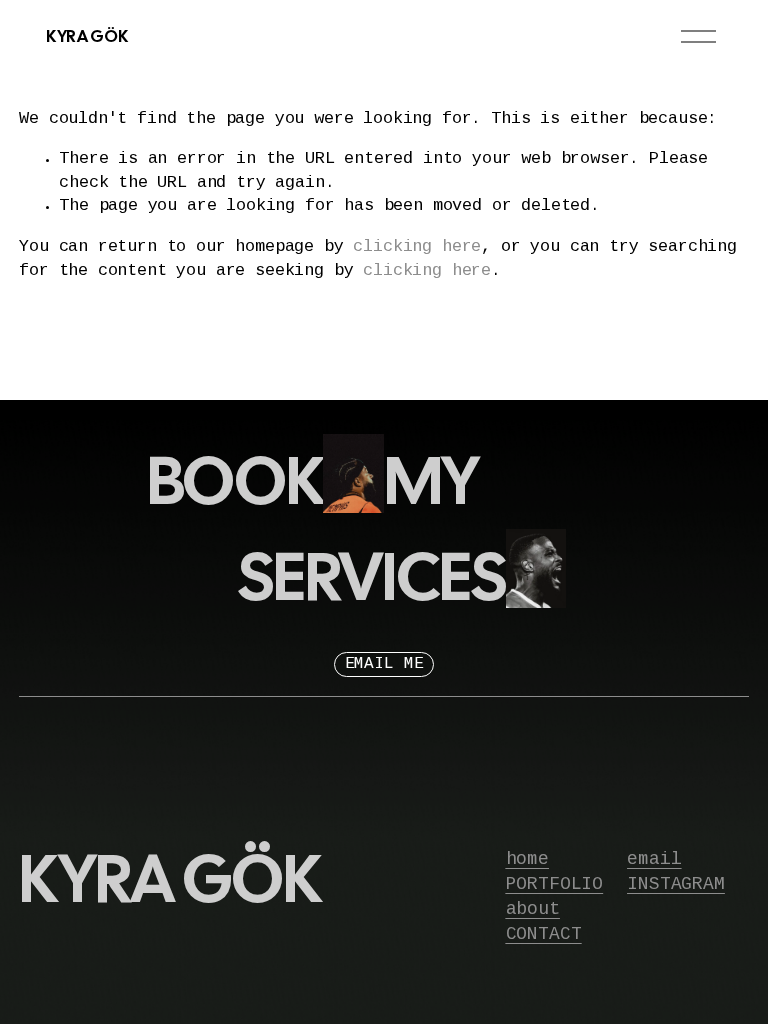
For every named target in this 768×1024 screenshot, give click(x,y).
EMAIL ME (384, 664)
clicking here (417, 247)
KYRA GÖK (86, 36)
